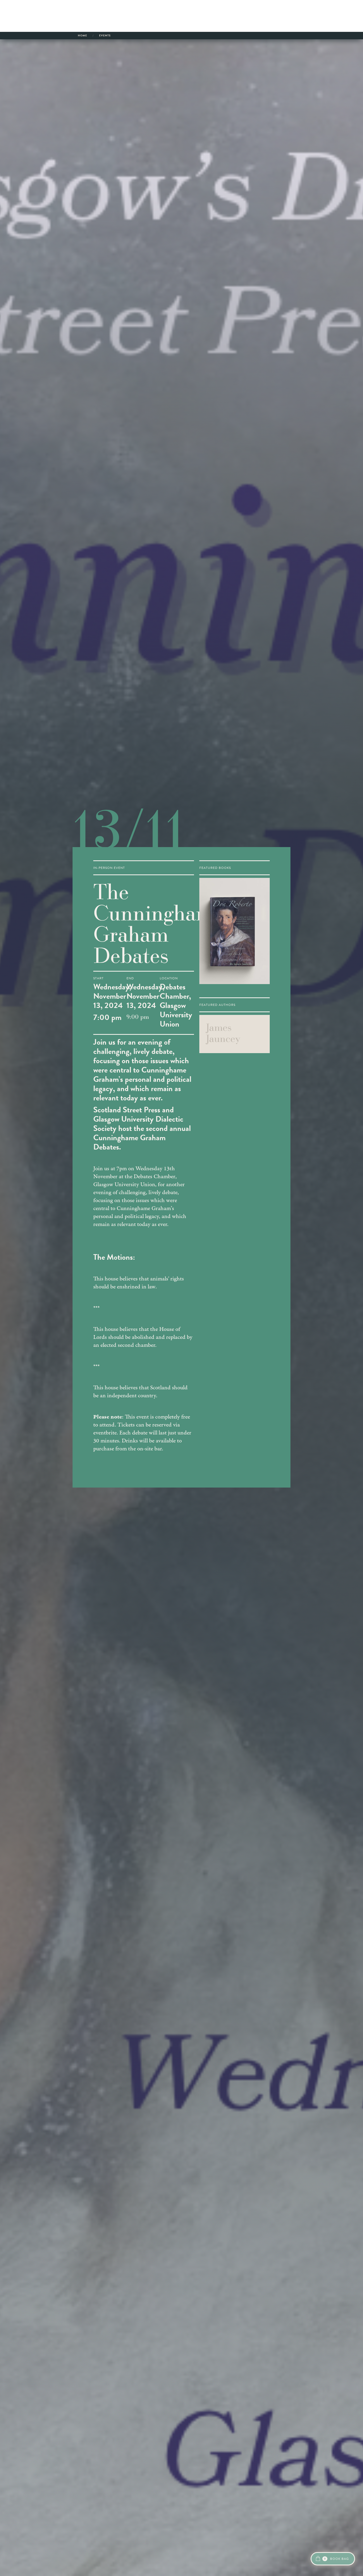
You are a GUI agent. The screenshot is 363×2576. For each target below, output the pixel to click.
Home (83, 35)
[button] (333, 2559)
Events (105, 35)
